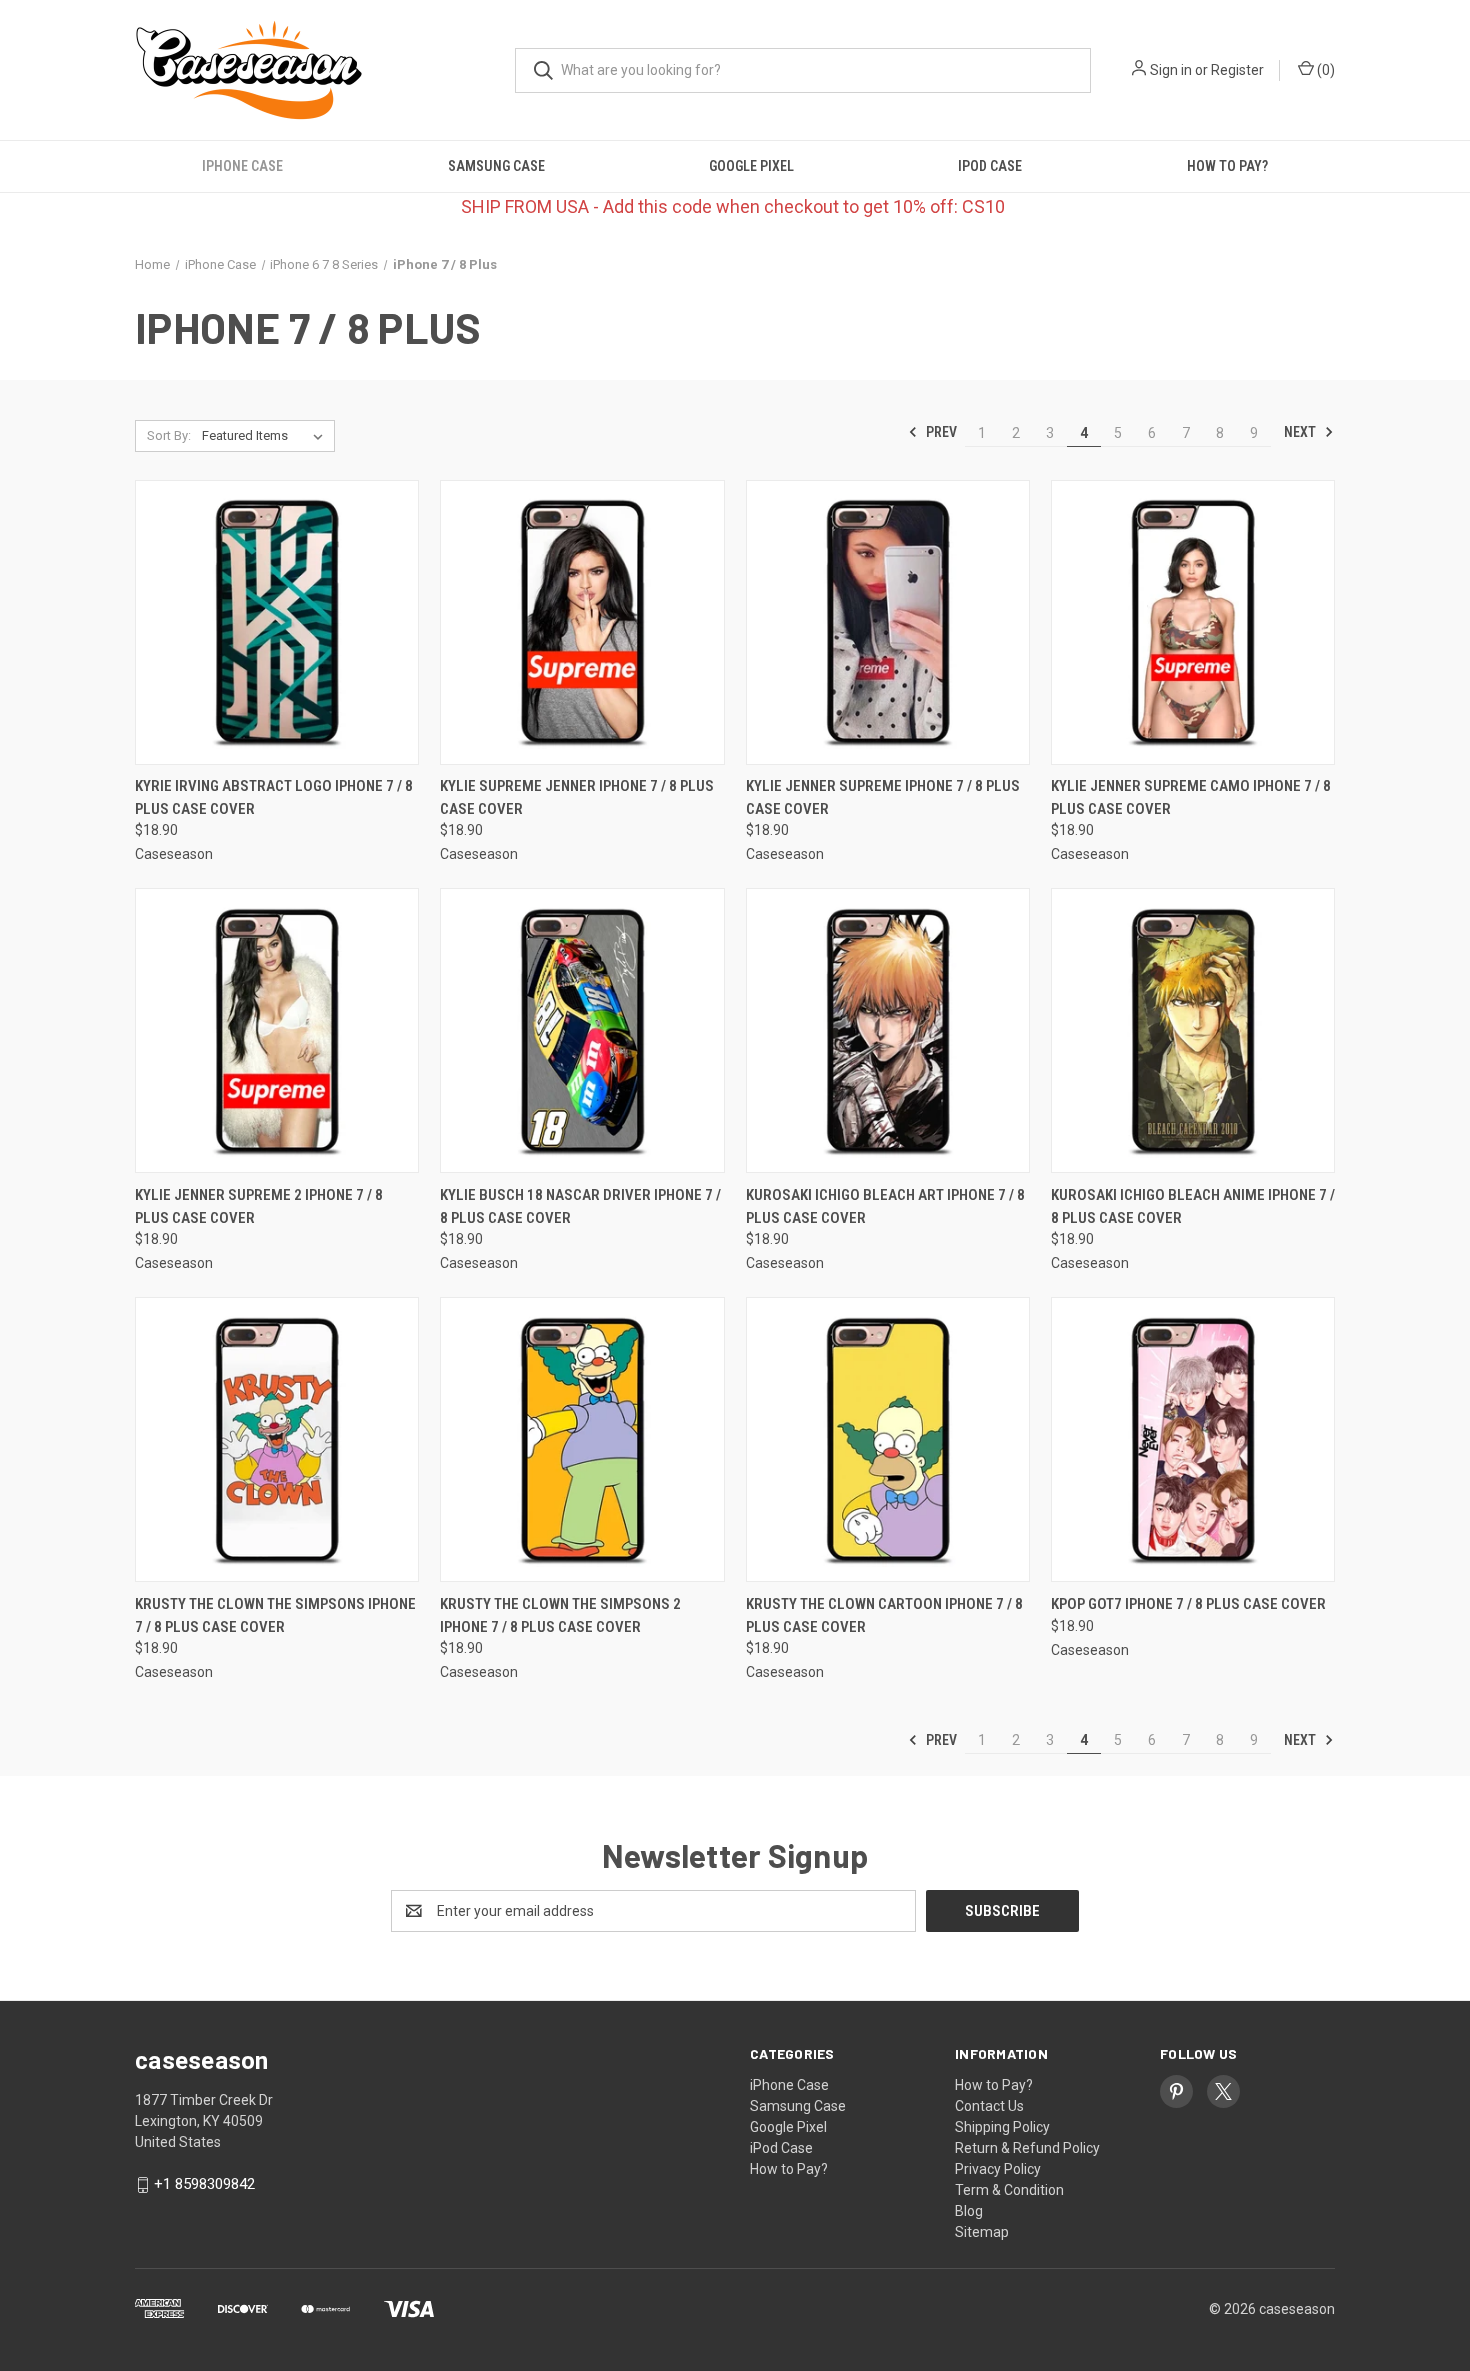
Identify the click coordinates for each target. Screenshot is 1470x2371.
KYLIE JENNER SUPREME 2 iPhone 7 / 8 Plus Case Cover (259, 1206)
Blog (969, 2211)
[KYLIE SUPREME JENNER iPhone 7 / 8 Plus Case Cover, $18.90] (582, 622)
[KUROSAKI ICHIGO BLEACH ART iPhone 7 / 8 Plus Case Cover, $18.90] (888, 1030)
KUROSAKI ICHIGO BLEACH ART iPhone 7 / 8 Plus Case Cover (885, 1206)
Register (1237, 70)
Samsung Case (496, 166)
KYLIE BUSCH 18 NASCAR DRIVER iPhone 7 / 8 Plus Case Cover (580, 1206)
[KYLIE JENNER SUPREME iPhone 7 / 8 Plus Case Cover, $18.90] (888, 622)
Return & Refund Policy (1027, 2148)
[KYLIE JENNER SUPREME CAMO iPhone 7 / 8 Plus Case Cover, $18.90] (1193, 622)
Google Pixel (751, 166)
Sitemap (982, 2232)
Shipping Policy (1002, 2127)
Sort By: (169, 435)
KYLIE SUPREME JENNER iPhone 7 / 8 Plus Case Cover (577, 797)
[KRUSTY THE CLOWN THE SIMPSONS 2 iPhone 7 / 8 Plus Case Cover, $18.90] (582, 1439)
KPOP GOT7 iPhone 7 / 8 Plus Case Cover (1188, 1604)
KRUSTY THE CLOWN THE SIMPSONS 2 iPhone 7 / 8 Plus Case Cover (560, 1615)
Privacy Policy (998, 2169)
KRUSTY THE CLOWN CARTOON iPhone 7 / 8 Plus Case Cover (884, 1615)
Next (1301, 432)
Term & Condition (1009, 2190)
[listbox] (266, 436)
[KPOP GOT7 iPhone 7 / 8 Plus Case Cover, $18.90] (1193, 1439)
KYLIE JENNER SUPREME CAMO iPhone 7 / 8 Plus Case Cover (1191, 797)
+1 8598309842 (204, 2184)
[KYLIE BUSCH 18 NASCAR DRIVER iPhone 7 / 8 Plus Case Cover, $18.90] (582, 1030)
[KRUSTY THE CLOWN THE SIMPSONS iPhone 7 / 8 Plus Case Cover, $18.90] (277, 1439)
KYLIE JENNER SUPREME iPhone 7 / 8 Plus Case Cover (883, 797)
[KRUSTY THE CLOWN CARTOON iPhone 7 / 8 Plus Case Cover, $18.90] (888, 1439)
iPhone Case (242, 166)
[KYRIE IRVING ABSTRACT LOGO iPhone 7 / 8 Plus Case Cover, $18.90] (277, 622)
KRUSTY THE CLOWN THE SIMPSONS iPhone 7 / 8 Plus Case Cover (275, 1615)
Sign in (1171, 70)
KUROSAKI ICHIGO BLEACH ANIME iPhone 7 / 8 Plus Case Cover (1193, 1206)
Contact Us (989, 2106)
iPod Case (990, 166)
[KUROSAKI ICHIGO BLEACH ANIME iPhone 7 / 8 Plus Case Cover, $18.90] (1193, 1030)
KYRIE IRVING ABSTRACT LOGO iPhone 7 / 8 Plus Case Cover (274, 797)
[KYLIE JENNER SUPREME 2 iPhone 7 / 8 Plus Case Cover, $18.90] (277, 1030)
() (1324, 70)
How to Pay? (1227, 166)
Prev (940, 432)
